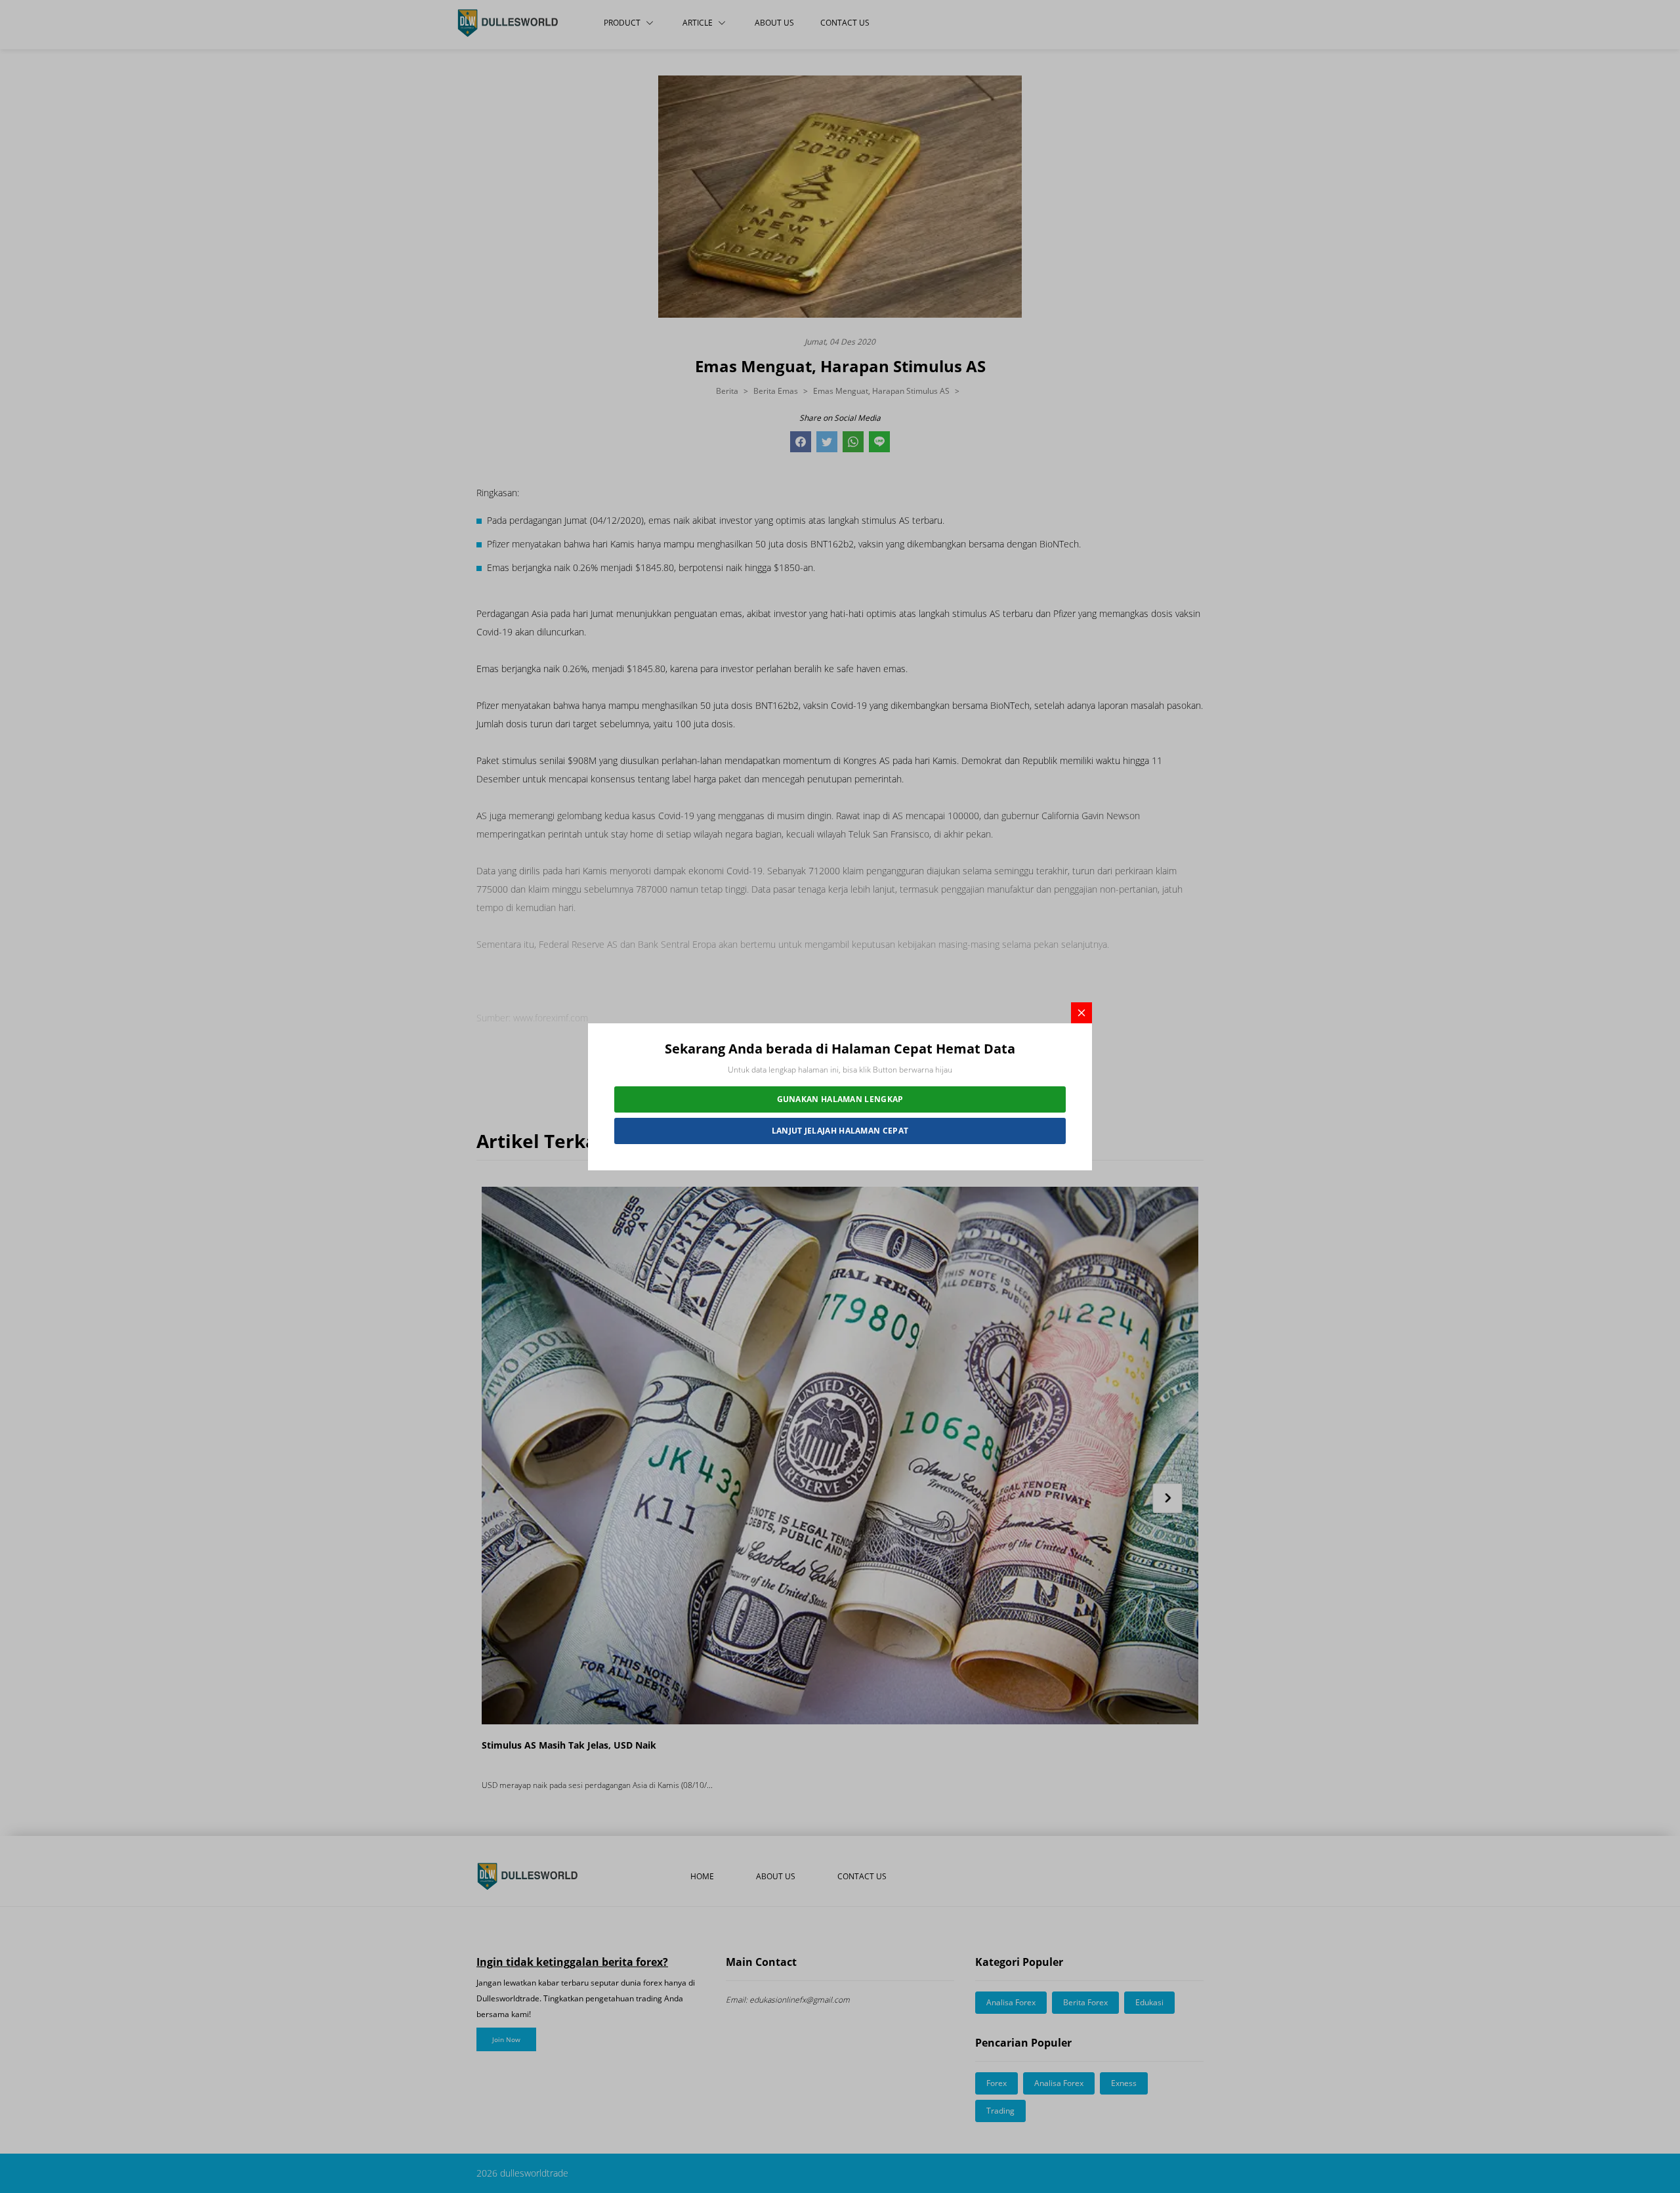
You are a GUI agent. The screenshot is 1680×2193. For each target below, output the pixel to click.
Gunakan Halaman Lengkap (840, 1099)
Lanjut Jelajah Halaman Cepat (840, 1131)
